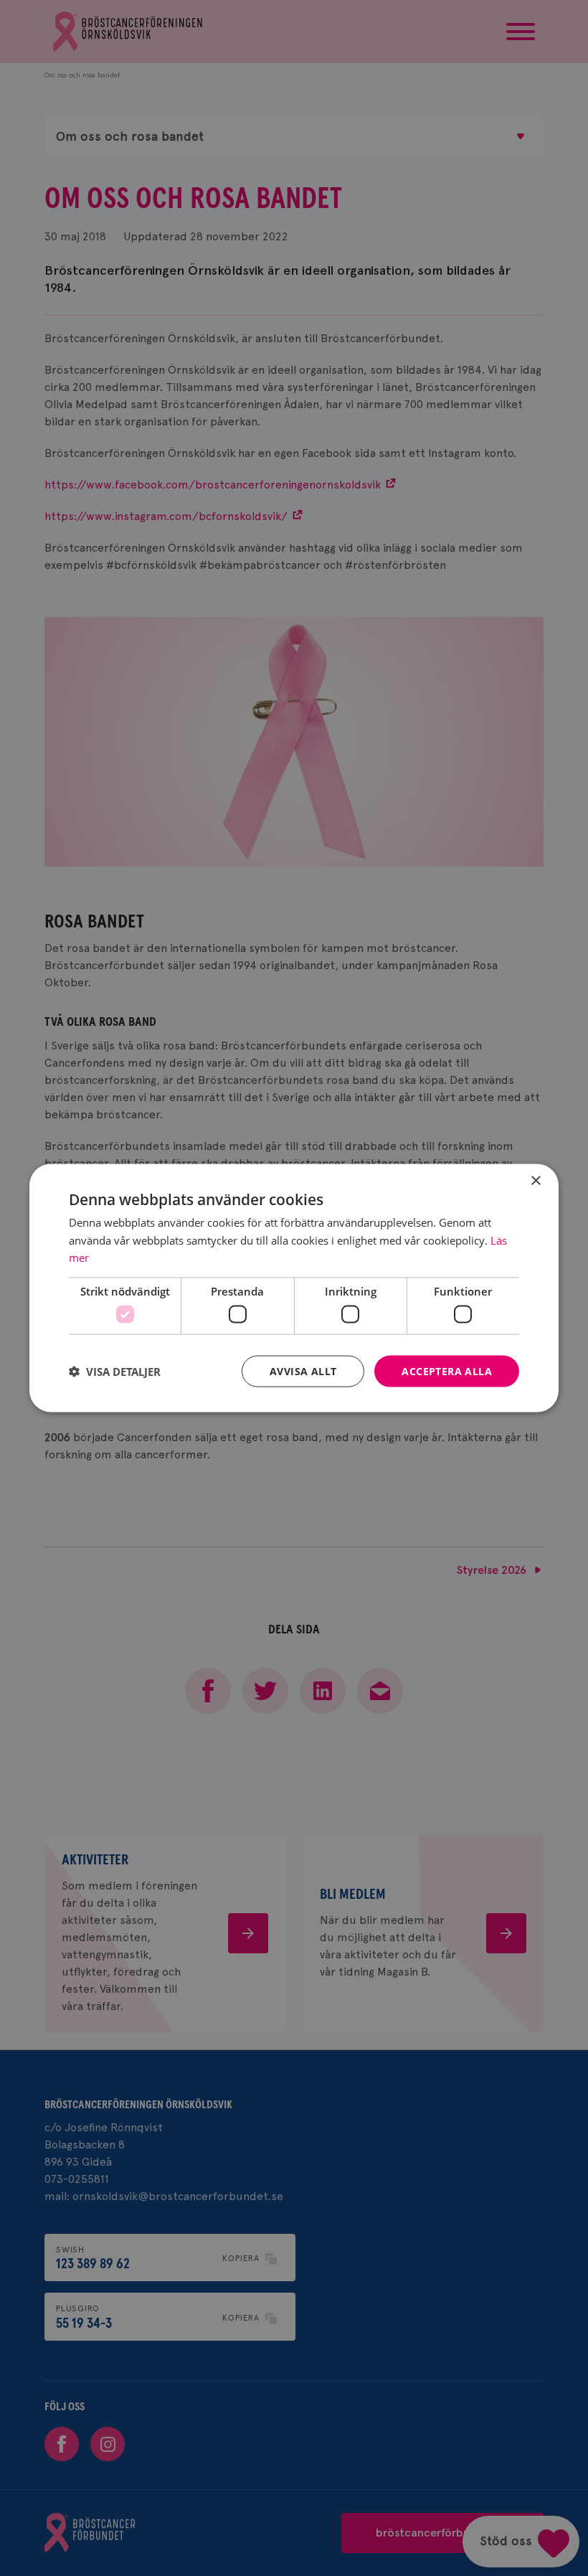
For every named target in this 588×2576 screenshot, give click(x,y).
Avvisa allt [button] (303, 1370)
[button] (115, 1372)
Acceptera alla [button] (447, 1370)
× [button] (535, 1180)
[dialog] (294, 1288)
